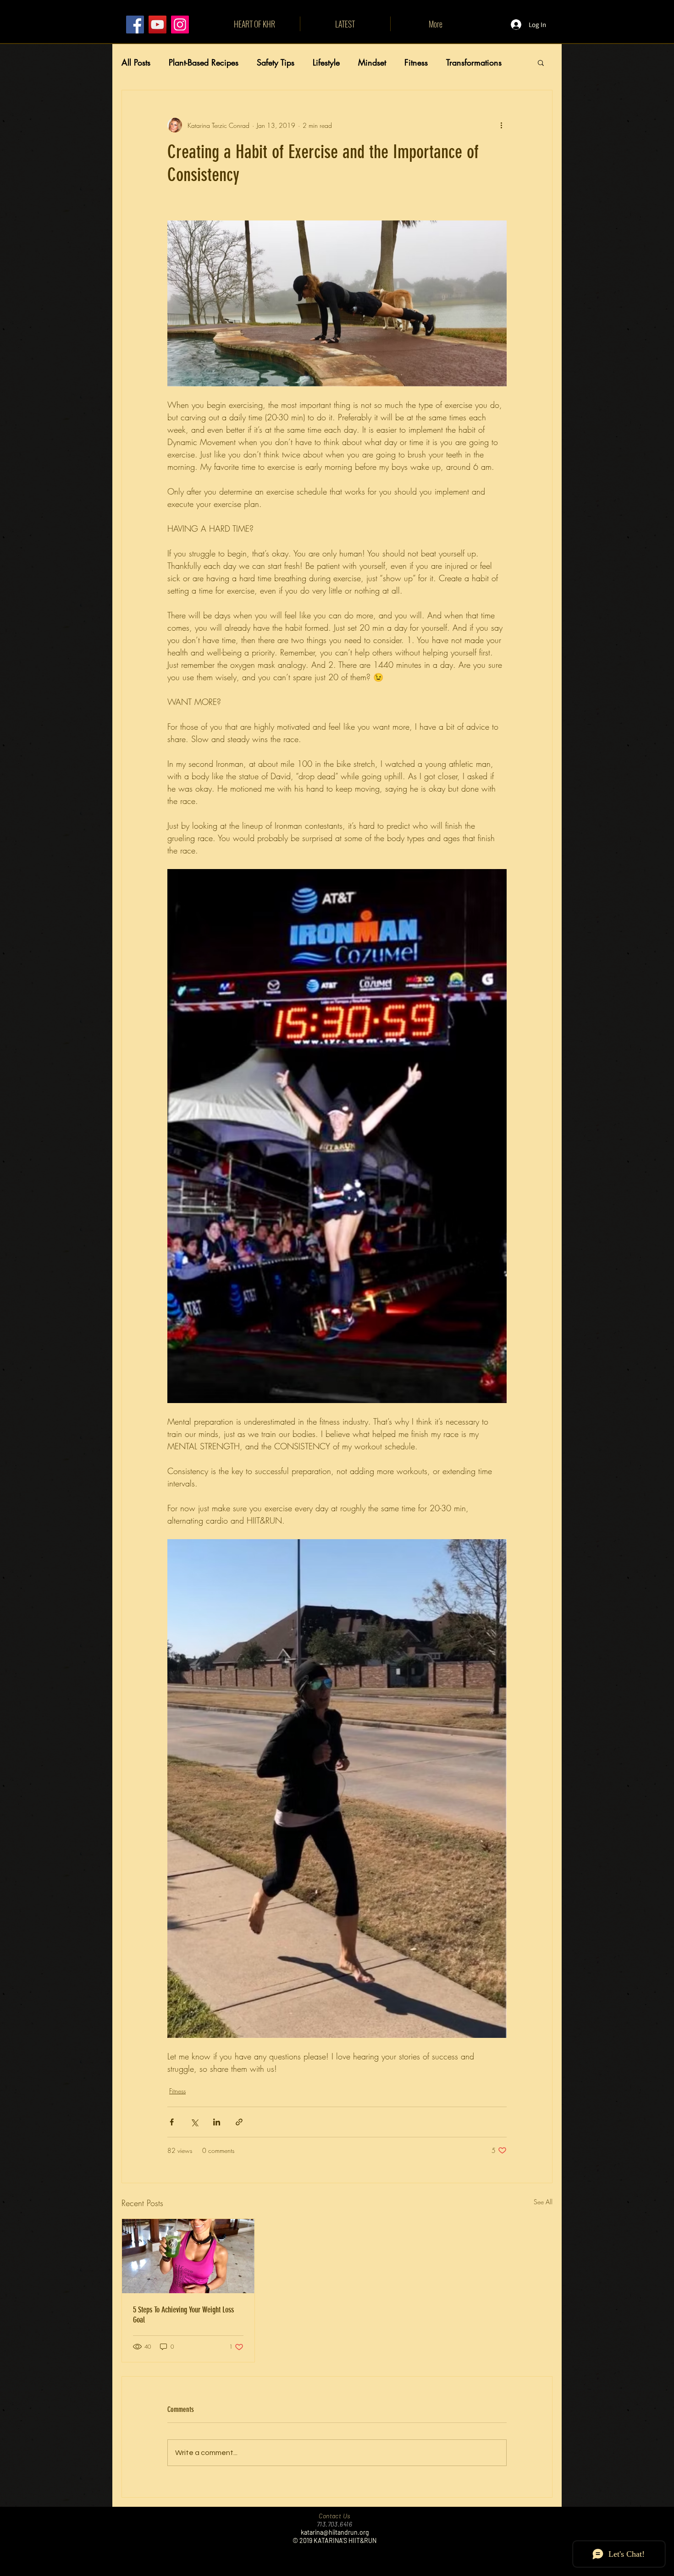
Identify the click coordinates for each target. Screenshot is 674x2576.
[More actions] (501, 125)
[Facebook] (135, 25)
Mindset (372, 62)
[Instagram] (180, 25)
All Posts (136, 62)
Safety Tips (276, 62)
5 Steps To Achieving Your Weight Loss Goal (183, 2315)
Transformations (474, 62)
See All (543, 2202)
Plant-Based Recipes (204, 62)
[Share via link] (239, 2122)
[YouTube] (157, 25)
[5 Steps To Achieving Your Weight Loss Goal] (188, 2256)
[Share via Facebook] (172, 2122)
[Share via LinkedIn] (217, 2122)
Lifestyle (326, 62)
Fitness (416, 62)
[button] (541, 62)
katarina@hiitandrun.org (335, 2532)
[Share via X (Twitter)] (194, 2122)
